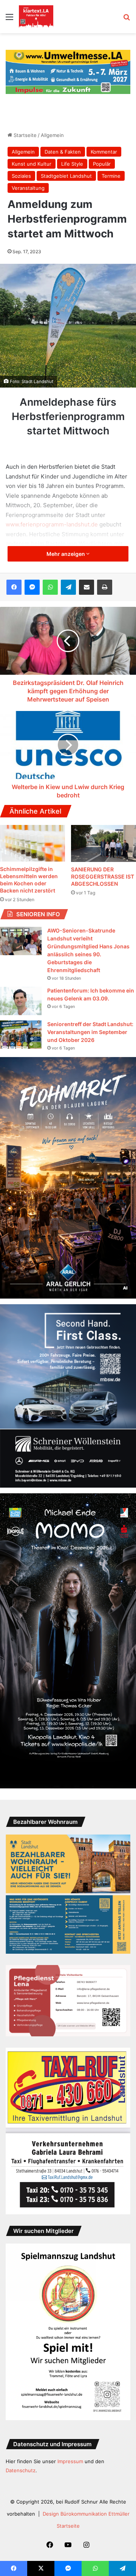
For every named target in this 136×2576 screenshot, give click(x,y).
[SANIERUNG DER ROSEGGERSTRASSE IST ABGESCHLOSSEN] (104, 843)
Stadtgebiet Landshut (66, 176)
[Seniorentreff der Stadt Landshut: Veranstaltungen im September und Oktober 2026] (21, 1035)
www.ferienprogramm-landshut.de (52, 524)
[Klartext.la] (36, 17)
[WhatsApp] (50, 587)
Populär (102, 164)
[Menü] (9, 19)
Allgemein (52, 135)
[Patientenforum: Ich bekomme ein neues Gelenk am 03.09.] (21, 1001)
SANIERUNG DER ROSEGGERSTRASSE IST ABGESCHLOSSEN (103, 876)
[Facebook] (14, 587)
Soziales (21, 176)
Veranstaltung (28, 188)
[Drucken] (105, 587)
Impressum (70, 2461)
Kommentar (104, 152)
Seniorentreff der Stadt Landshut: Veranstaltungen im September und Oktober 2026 (90, 1032)
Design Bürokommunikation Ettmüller (86, 2514)
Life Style (72, 164)
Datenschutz (21, 2470)
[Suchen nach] (127, 19)
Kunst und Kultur (32, 164)
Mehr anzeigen (66, 554)
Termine (111, 176)
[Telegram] (68, 587)
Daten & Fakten (63, 152)
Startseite (24, 135)
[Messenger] (32, 587)
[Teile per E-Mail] (87, 587)
